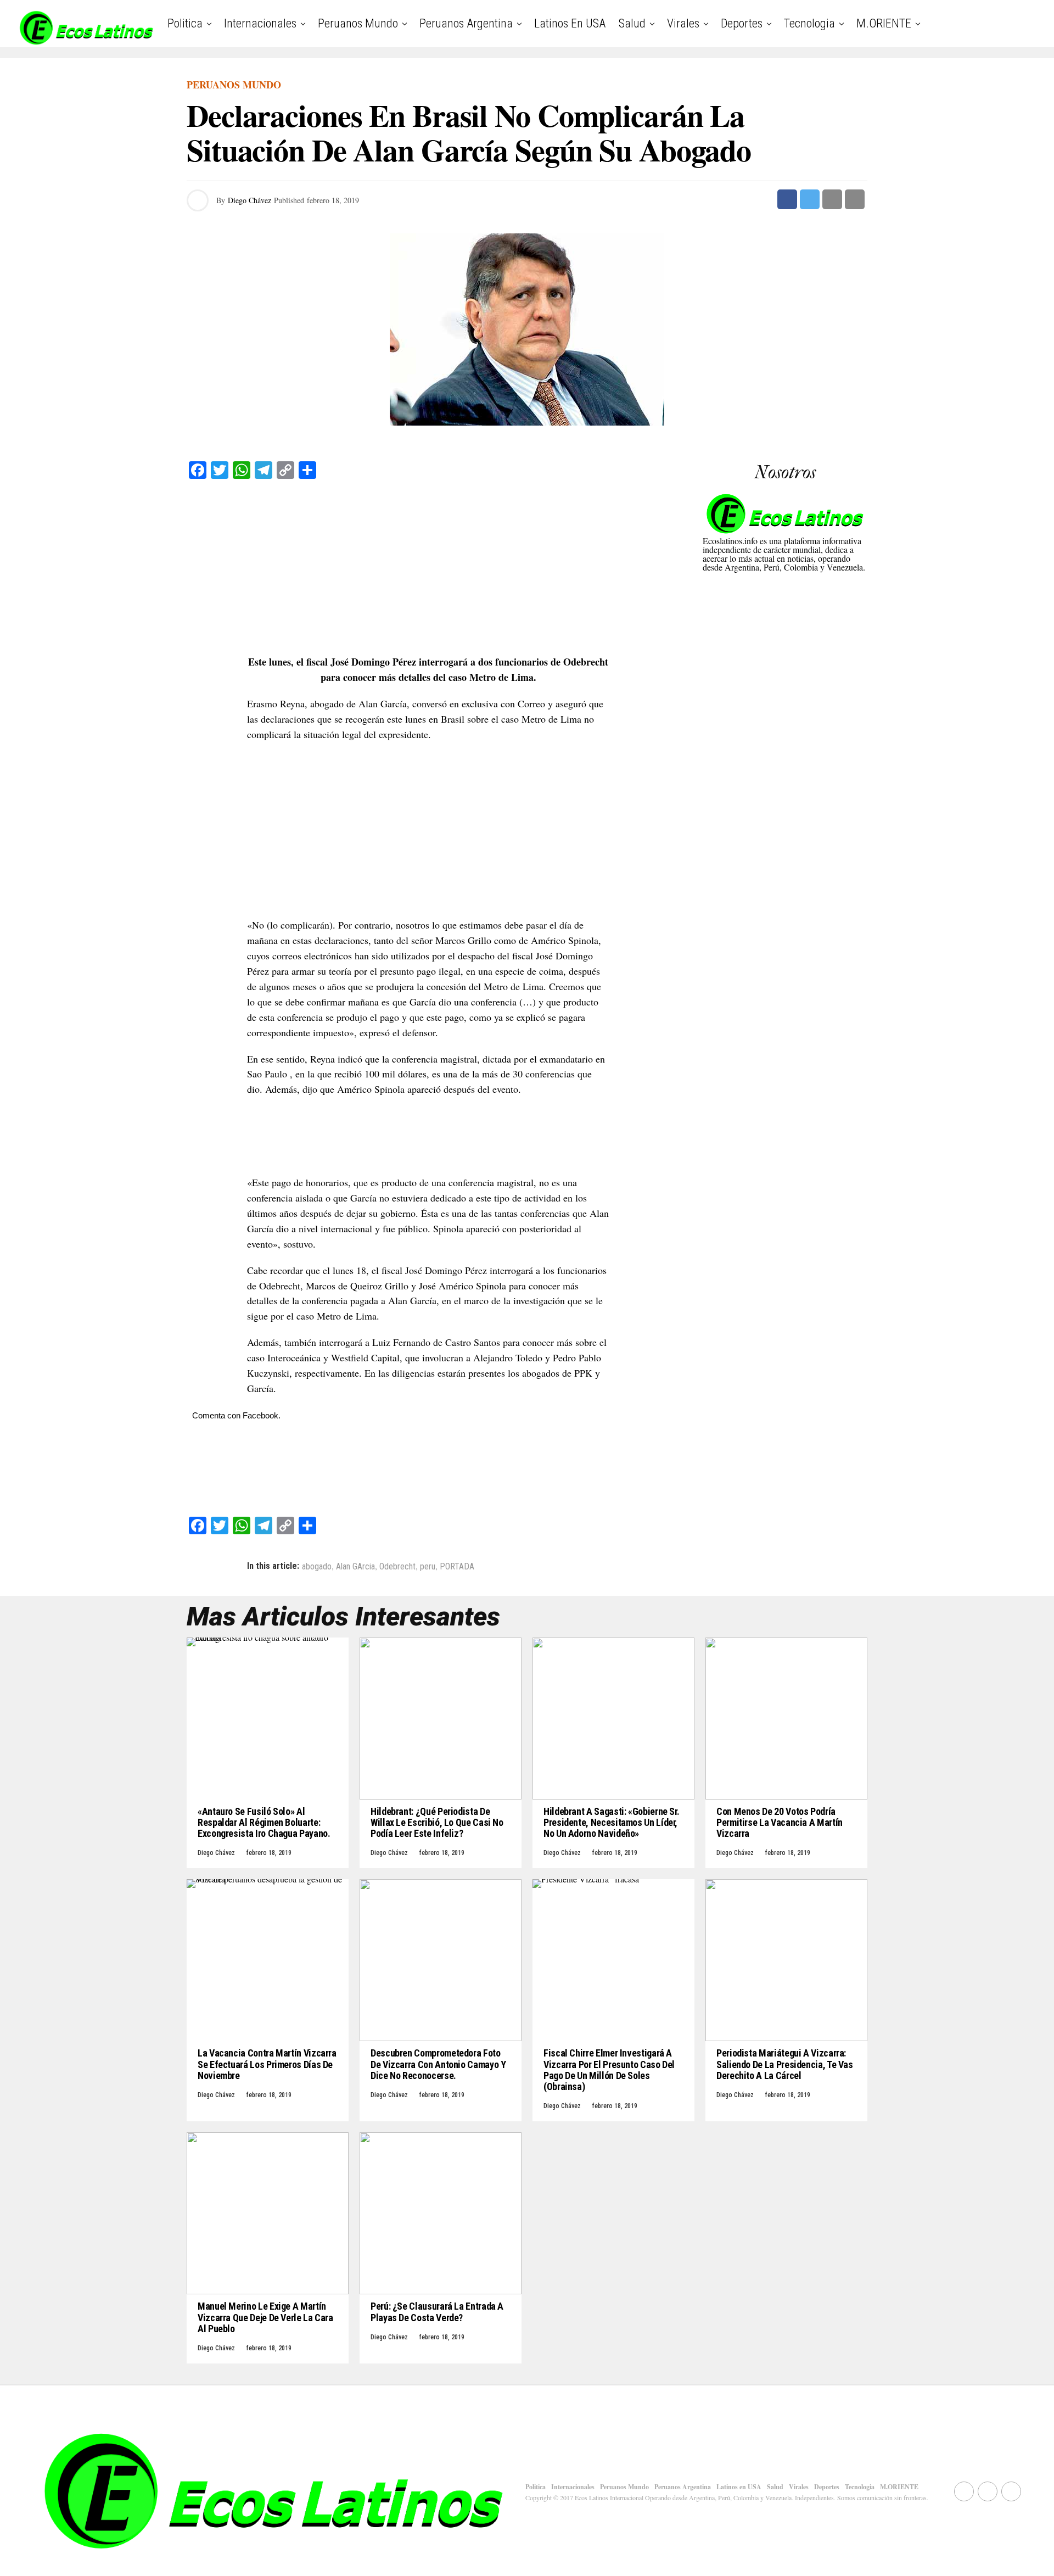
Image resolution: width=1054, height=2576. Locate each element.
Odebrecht (397, 1567)
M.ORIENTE (884, 23)
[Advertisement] (428, 567)
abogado (317, 1567)
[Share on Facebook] (787, 199)
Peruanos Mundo (358, 23)
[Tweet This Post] (810, 199)
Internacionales (260, 23)
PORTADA (457, 1567)
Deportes (742, 23)
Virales (683, 23)
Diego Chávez (250, 200)
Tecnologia (809, 23)
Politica (185, 23)
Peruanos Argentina (466, 23)
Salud (632, 23)
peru (428, 1567)
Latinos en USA (570, 23)
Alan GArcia (355, 1567)
